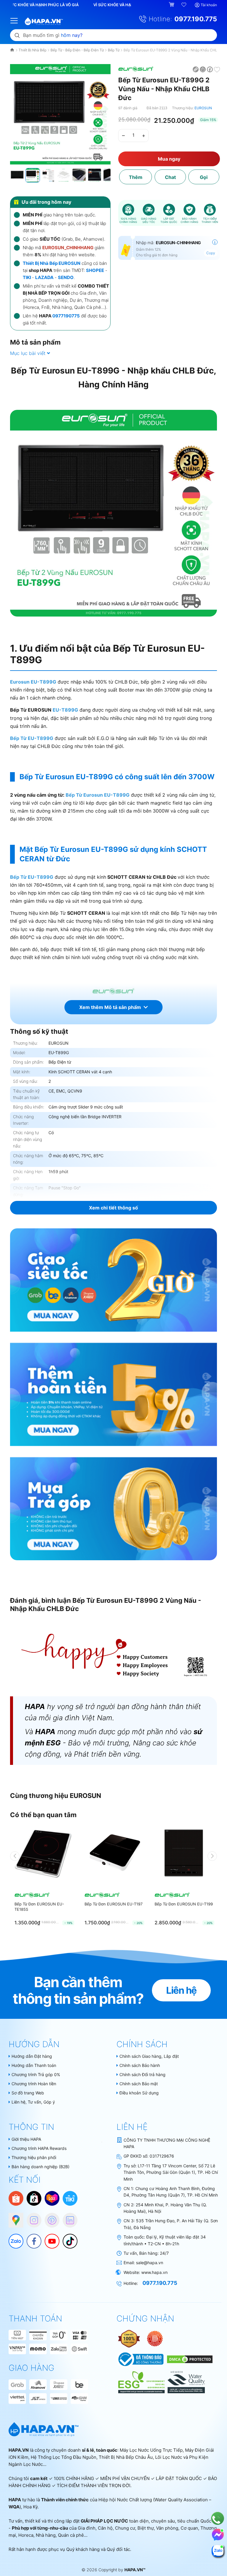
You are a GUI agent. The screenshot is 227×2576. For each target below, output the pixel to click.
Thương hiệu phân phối (34, 2157)
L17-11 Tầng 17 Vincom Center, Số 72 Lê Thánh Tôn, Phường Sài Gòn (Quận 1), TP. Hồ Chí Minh (171, 2172)
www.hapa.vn (154, 2272)
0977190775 (66, 316)
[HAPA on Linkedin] (67, 2217)
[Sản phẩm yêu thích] (184, 5)
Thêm (136, 177)
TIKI (27, 277)
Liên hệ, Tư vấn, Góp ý (33, 2102)
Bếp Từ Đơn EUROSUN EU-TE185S (39, 1907)
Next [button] (212, 1856)
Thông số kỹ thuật (39, 1031)
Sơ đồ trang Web (28, 2093)
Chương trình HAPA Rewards (39, 2148)
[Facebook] (31, 2238)
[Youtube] (49, 2238)
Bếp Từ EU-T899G (32, 738)
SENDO (66, 277)
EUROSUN (203, 108)
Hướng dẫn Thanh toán (34, 2065)
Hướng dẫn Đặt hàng (32, 2056)
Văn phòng (167, 2528)
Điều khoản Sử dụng (139, 2093)
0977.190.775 (196, 19)
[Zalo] (13, 2238)
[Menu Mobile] (14, 20)
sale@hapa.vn (150, 2263)
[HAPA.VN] (44, 18)
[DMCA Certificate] (189, 2359)
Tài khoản (209, 5)
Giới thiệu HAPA (26, 2139)
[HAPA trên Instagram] (31, 2217)
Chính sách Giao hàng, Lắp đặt (149, 2056)
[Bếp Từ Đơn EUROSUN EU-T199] (184, 1856)
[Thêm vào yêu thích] (217, 69)
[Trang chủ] (13, 50)
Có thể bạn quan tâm (43, 1815)
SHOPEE (95, 270)
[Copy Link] (196, 69)
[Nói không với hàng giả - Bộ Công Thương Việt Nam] (155, 2338)
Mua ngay (169, 159)
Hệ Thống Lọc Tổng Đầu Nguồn (64, 2457)
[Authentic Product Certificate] (129, 2338)
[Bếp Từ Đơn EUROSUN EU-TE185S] (44, 1856)
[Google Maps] (13, 2217)
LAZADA (44, 277)
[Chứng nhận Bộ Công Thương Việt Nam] (141, 2359)
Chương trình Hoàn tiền (34, 2084)
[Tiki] (70, 2198)
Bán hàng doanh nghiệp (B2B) (40, 2167)
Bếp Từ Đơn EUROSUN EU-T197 (113, 1904)
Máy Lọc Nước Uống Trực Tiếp (151, 2450)
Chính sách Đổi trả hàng (142, 2074)
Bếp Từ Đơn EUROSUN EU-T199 (184, 1904)
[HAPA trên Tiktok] (67, 2238)
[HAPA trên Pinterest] (49, 2217)
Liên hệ (181, 1990)
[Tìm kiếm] (17, 35)
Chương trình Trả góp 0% (36, 2074)
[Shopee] (16, 2198)
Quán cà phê (71, 2535)
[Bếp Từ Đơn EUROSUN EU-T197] (114, 1856)
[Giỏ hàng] (172, 5)
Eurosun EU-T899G (33, 682)
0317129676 (162, 2156)
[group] (60, 114)
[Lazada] (52, 2198)
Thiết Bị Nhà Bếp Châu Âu (126, 2457)
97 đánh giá (128, 108)
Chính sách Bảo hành (140, 2065)
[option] (44, 1877)
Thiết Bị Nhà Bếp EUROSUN (52, 263)
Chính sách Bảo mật (139, 2084)
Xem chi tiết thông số (113, 1208)
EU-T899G (65, 710)
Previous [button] (15, 1856)
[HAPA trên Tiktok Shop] (34, 2198)
